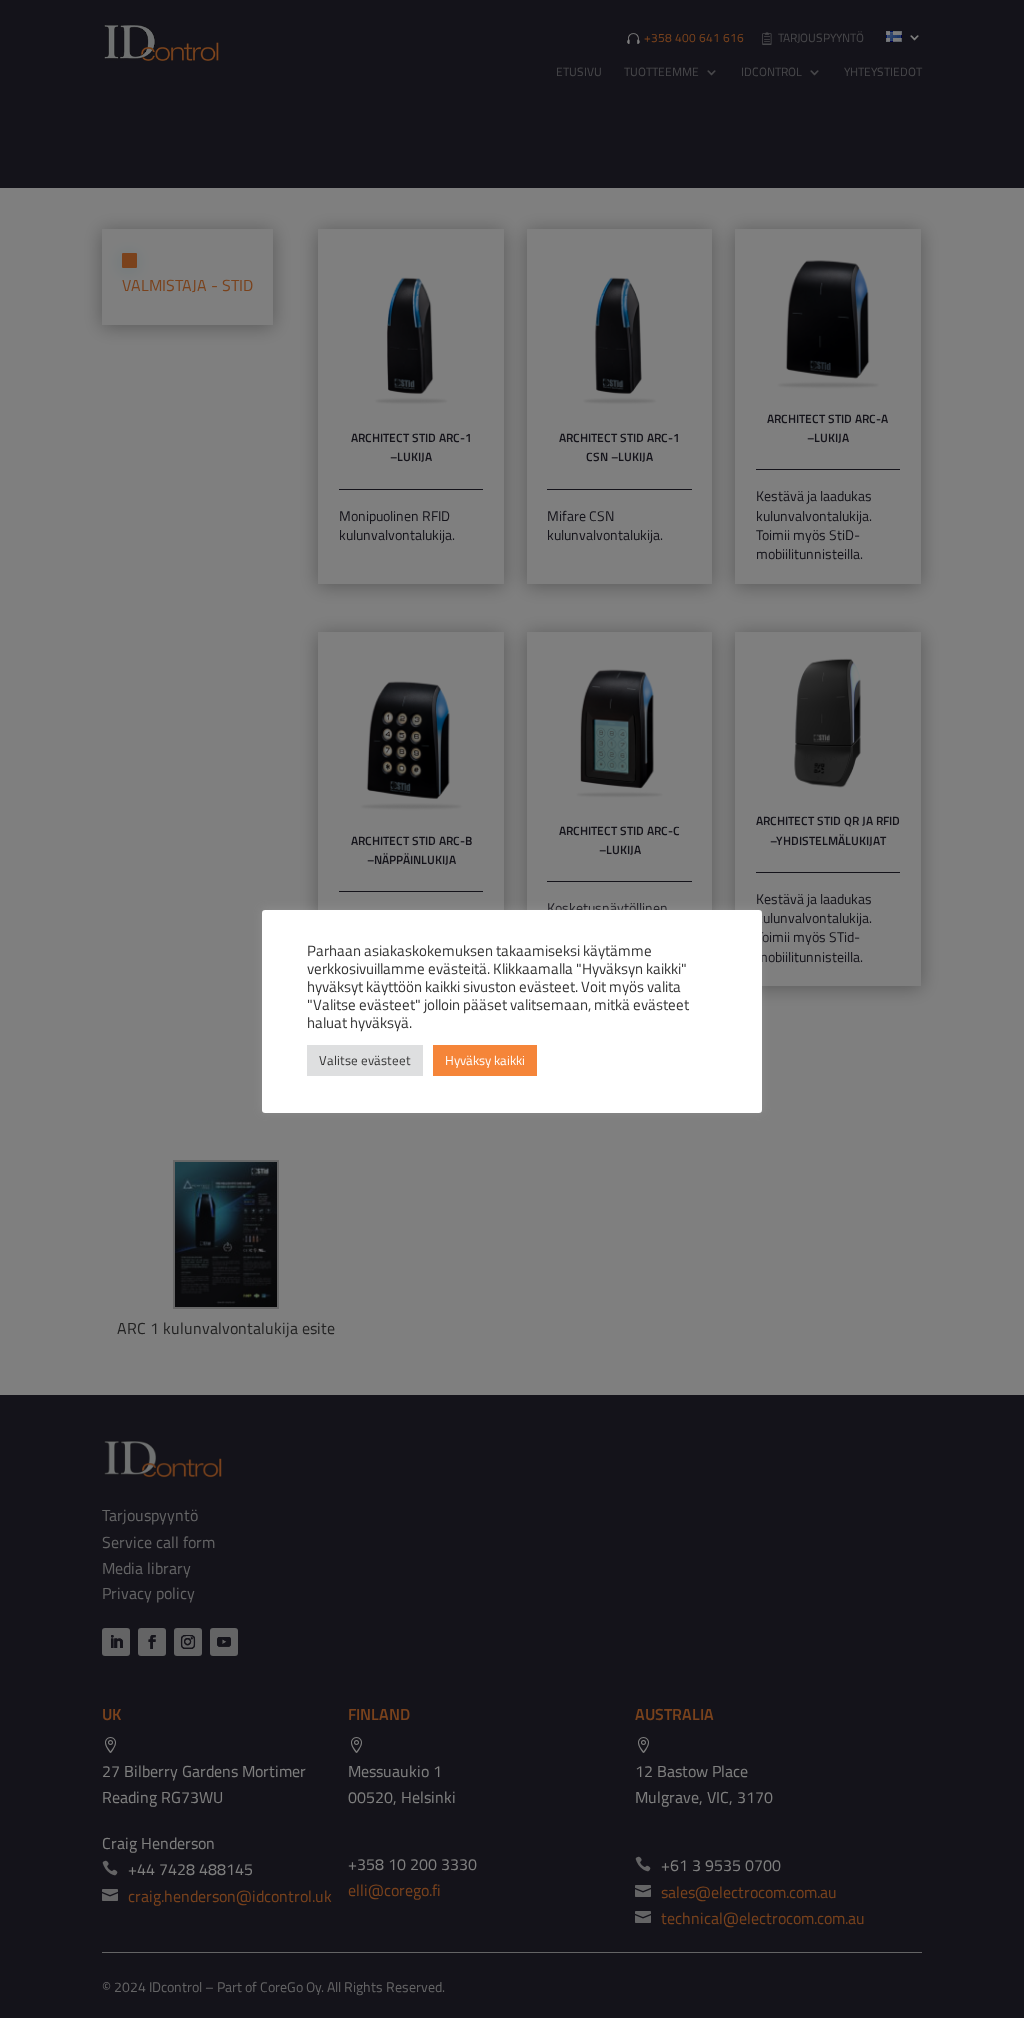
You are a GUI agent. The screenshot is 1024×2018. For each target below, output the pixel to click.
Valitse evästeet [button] (365, 1060)
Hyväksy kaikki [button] (485, 1060)
